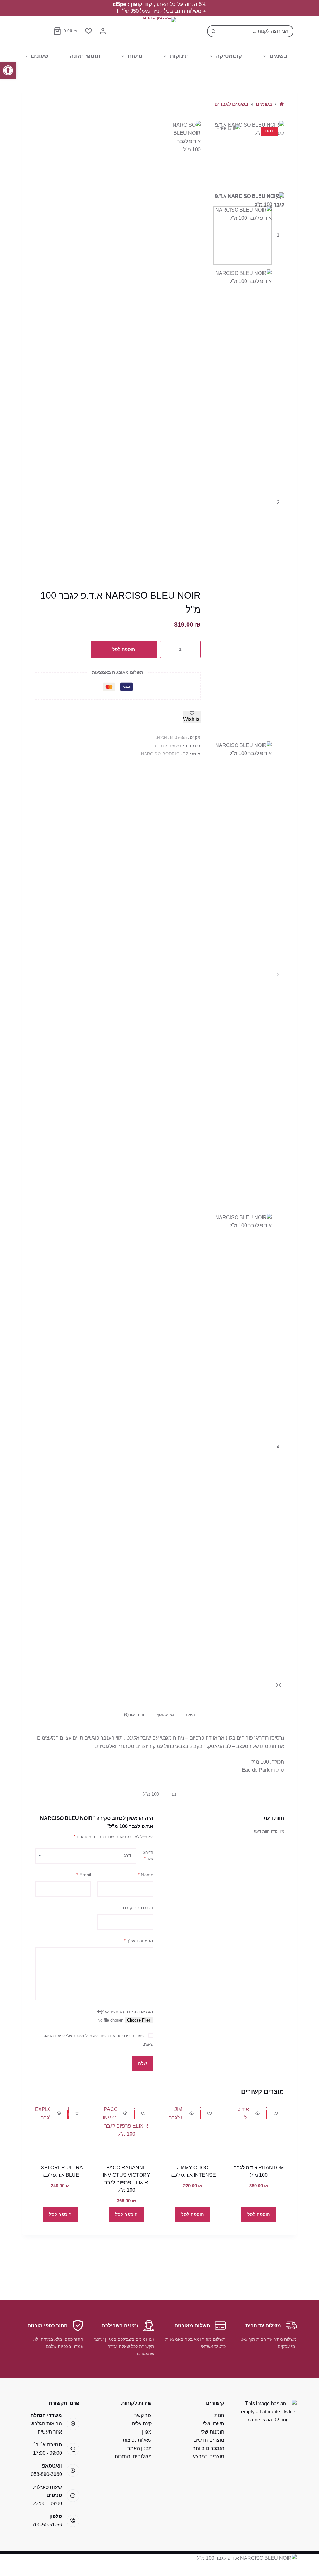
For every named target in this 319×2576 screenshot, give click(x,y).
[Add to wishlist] (276, 2113)
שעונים (40, 56)
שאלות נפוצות (137, 2440)
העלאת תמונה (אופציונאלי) (127, 2012)
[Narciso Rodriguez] (185, 355)
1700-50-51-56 (46, 2525)
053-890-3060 (46, 2474)
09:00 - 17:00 (48, 2453)
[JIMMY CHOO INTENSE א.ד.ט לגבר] (193, 2131)
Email (84, 1875)
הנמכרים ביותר (209, 2448)
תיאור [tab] (190, 1715)
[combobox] (256, 31)
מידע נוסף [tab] (165, 1715)
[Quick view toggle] (258, 2113)
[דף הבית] (282, 104)
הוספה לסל (124, 649)
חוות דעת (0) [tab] (135, 1715)
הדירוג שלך (148, 1855)
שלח (143, 2064)
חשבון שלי (214, 2424)
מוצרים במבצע (209, 2456)
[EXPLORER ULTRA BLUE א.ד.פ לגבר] (60, 2131)
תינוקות (179, 56)
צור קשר (143, 2415)
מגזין (147, 2432)
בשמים (279, 56)
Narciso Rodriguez (165, 754)
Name (145, 1875)
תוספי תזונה (85, 56)
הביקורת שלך (138, 1941)
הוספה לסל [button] (259, 2214)
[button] (8, 70)
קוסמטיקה (229, 56)
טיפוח (135, 56)
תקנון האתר (140, 2448)
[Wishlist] (88, 31)
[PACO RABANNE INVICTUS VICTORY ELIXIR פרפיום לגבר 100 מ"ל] (126, 2131)
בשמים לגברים (167, 746)
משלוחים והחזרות (133, 2456)
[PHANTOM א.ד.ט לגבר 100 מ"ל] (259, 2131)
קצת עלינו (142, 2424)
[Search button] (213, 31)
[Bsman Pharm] (159, 31)
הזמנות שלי (213, 2432)
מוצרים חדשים (209, 2440)
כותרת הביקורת (138, 1908)
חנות (219, 2415)
